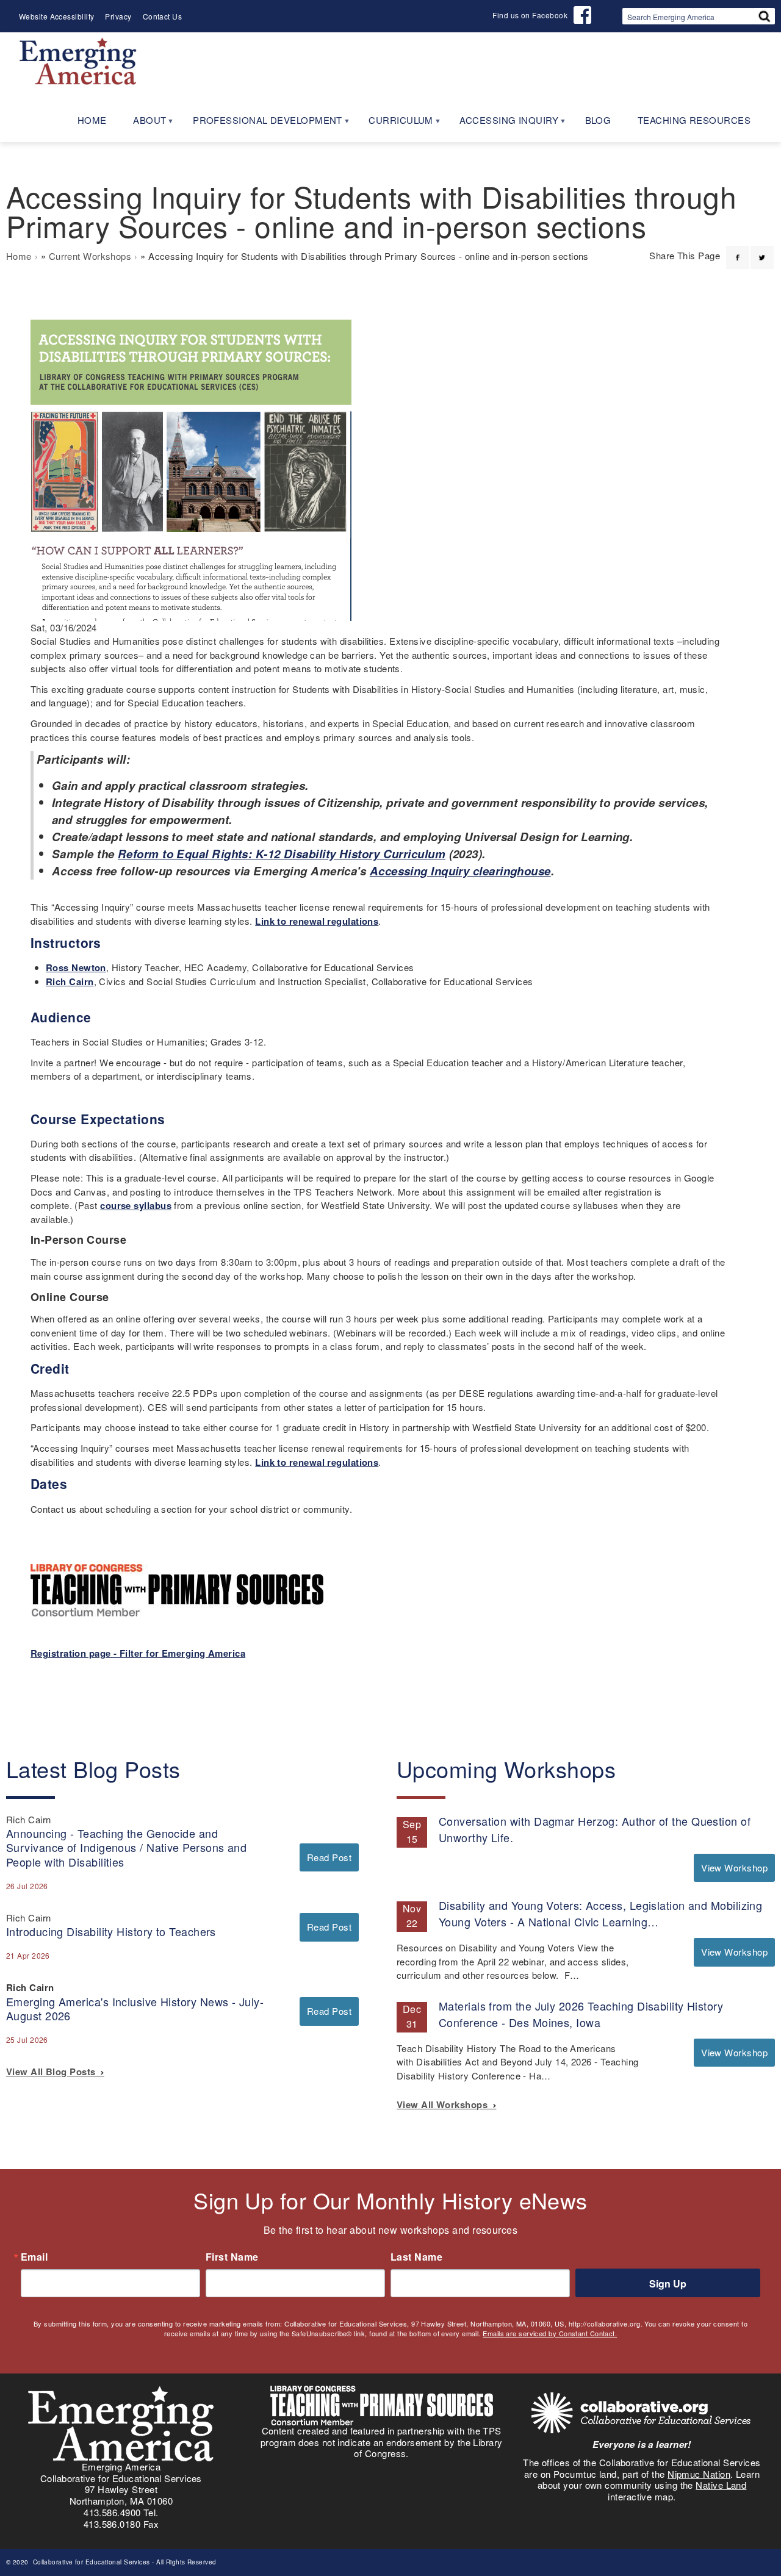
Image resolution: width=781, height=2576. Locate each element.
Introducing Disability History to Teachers (111, 1931)
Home (19, 256)
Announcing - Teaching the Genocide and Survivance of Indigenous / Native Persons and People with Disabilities (126, 1847)
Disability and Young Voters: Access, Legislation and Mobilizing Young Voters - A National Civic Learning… (600, 1913)
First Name (232, 2257)
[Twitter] (762, 250)
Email (34, 2257)
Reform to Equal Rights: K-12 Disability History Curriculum (282, 854)
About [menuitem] (143, 124)
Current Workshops (90, 256)
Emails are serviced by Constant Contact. (550, 2333)
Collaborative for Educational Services (90, 2562)
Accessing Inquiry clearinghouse (460, 871)
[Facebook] (738, 250)
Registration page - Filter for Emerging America (138, 1653)
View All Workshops (445, 2104)
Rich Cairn (70, 981)
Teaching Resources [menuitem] (694, 120)
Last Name (416, 2257)
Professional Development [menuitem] (261, 124)
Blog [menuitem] (598, 120)
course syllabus (136, 1205)
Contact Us (163, 16)
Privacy (118, 16)
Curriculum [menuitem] (394, 124)
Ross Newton (76, 967)
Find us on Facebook (530, 15)
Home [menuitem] (92, 120)
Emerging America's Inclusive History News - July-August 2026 (135, 2008)
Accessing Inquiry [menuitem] (502, 124)
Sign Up (668, 2284)
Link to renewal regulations (317, 921)
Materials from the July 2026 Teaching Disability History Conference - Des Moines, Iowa (581, 2014)
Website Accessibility (56, 16)
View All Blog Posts (53, 2072)
